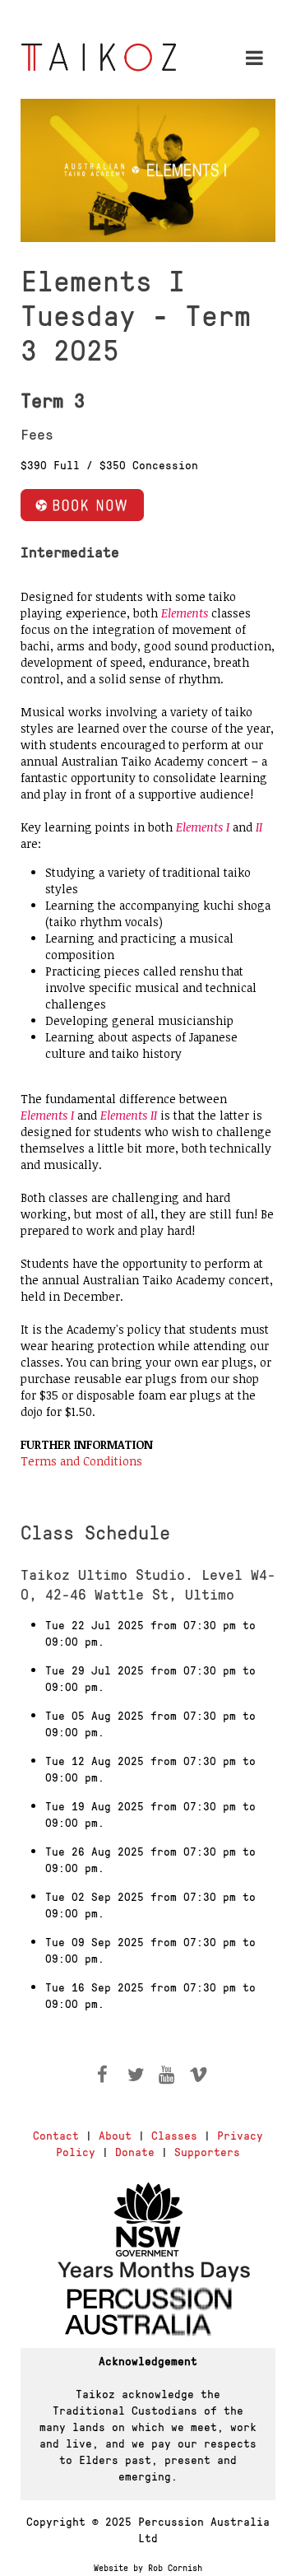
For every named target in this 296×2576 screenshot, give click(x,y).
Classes (174, 2135)
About (115, 2135)
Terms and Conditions (81, 1461)
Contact (56, 2135)
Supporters (207, 2151)
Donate (135, 2151)
